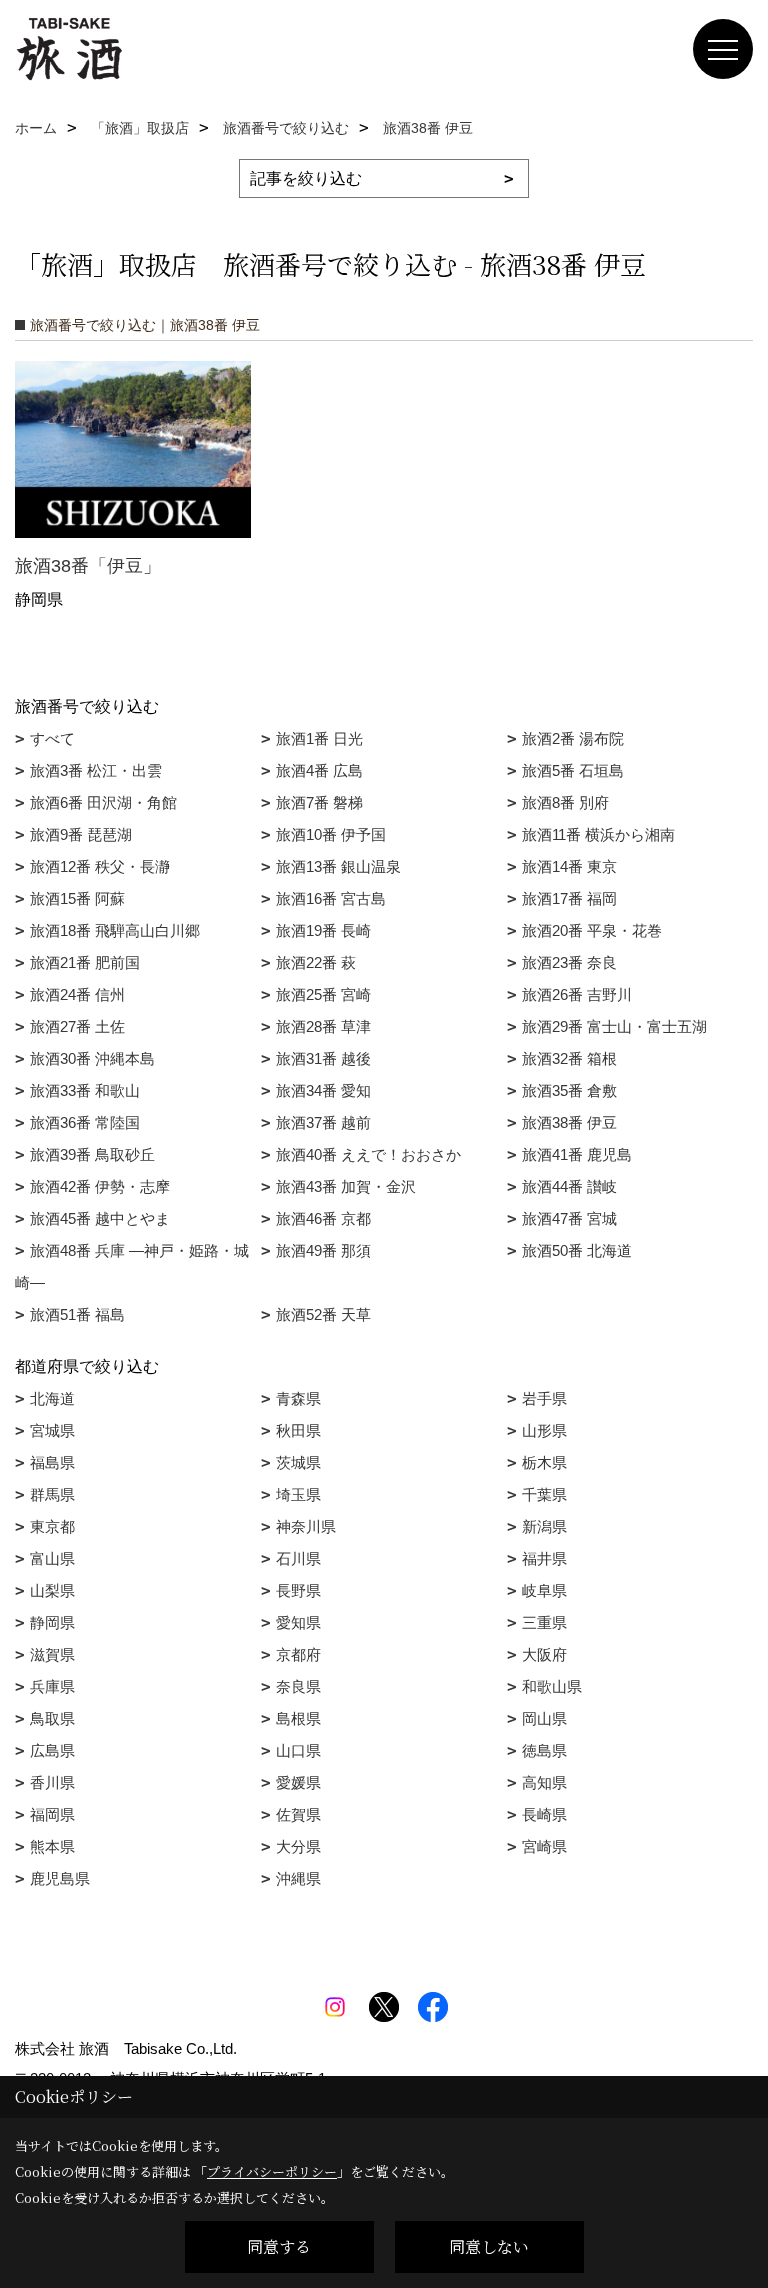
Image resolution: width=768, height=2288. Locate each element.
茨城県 (298, 1462)
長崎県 (544, 1814)
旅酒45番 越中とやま (100, 1218)
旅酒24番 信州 (77, 994)
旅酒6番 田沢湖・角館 (103, 802)
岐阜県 (544, 1590)
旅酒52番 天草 (323, 1314)
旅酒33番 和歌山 (85, 1090)
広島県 (52, 1750)
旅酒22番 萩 (316, 962)
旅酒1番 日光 (319, 738)
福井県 (544, 1558)
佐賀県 (298, 1814)
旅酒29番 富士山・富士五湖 (614, 1026)
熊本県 (52, 1846)
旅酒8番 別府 (565, 802)
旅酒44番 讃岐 (569, 1186)
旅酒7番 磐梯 (319, 802)
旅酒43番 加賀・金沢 (346, 1186)
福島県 (52, 1462)
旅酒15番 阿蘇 (77, 898)
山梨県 (52, 1590)
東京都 (52, 1526)
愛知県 (298, 1622)
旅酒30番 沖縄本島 (92, 1058)
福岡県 (52, 1814)
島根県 (298, 1718)
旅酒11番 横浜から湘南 (598, 834)
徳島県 (544, 1750)
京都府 (298, 1654)
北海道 (52, 1398)
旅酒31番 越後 (323, 1058)
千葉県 (544, 1494)
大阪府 (544, 1654)
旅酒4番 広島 (319, 770)
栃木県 (544, 1462)
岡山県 (544, 1718)
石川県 (298, 1558)
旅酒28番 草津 (323, 1026)
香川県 (52, 1782)
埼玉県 (298, 1494)
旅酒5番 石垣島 (573, 770)
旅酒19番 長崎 (323, 930)
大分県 (298, 1846)
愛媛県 (298, 1782)
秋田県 (298, 1430)
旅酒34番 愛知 (323, 1090)
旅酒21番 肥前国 (85, 962)
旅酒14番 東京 (569, 866)
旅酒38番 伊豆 (569, 1122)
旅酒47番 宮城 (569, 1218)
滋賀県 (52, 1654)
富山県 (52, 1558)
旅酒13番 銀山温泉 (338, 866)
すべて (52, 738)
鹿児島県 (60, 1878)
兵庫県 (52, 1686)
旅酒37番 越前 (323, 1122)
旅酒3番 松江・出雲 (96, 770)
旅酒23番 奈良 (569, 962)
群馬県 (52, 1494)
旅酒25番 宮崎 (323, 994)
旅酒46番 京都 (323, 1218)
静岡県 (52, 1622)
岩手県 (544, 1398)
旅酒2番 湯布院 (573, 738)
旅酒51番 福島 (77, 1314)
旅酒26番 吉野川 (577, 994)
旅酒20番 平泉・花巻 (592, 930)
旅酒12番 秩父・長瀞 (100, 866)
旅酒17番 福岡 (569, 898)
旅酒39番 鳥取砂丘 (92, 1154)
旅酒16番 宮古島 (331, 898)
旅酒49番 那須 (323, 1250)
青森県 (298, 1398)
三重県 (544, 1622)
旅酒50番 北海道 (577, 1250)
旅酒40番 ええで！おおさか (368, 1154)
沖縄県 (298, 1878)
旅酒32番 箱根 (569, 1058)
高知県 (544, 1782)
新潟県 (544, 1526)
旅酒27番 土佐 (77, 1026)
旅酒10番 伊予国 (331, 834)
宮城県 (52, 1430)
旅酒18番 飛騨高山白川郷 (115, 930)
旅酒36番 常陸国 (85, 1122)
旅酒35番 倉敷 (569, 1090)
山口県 (298, 1750)
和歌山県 (552, 1686)
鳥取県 (52, 1718)
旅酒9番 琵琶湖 (81, 834)
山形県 (544, 1430)
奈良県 (298, 1686)
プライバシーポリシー (272, 2171)
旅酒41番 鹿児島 (577, 1154)
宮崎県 (544, 1846)
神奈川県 (306, 1526)
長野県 (298, 1590)
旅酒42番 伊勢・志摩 (100, 1186)
